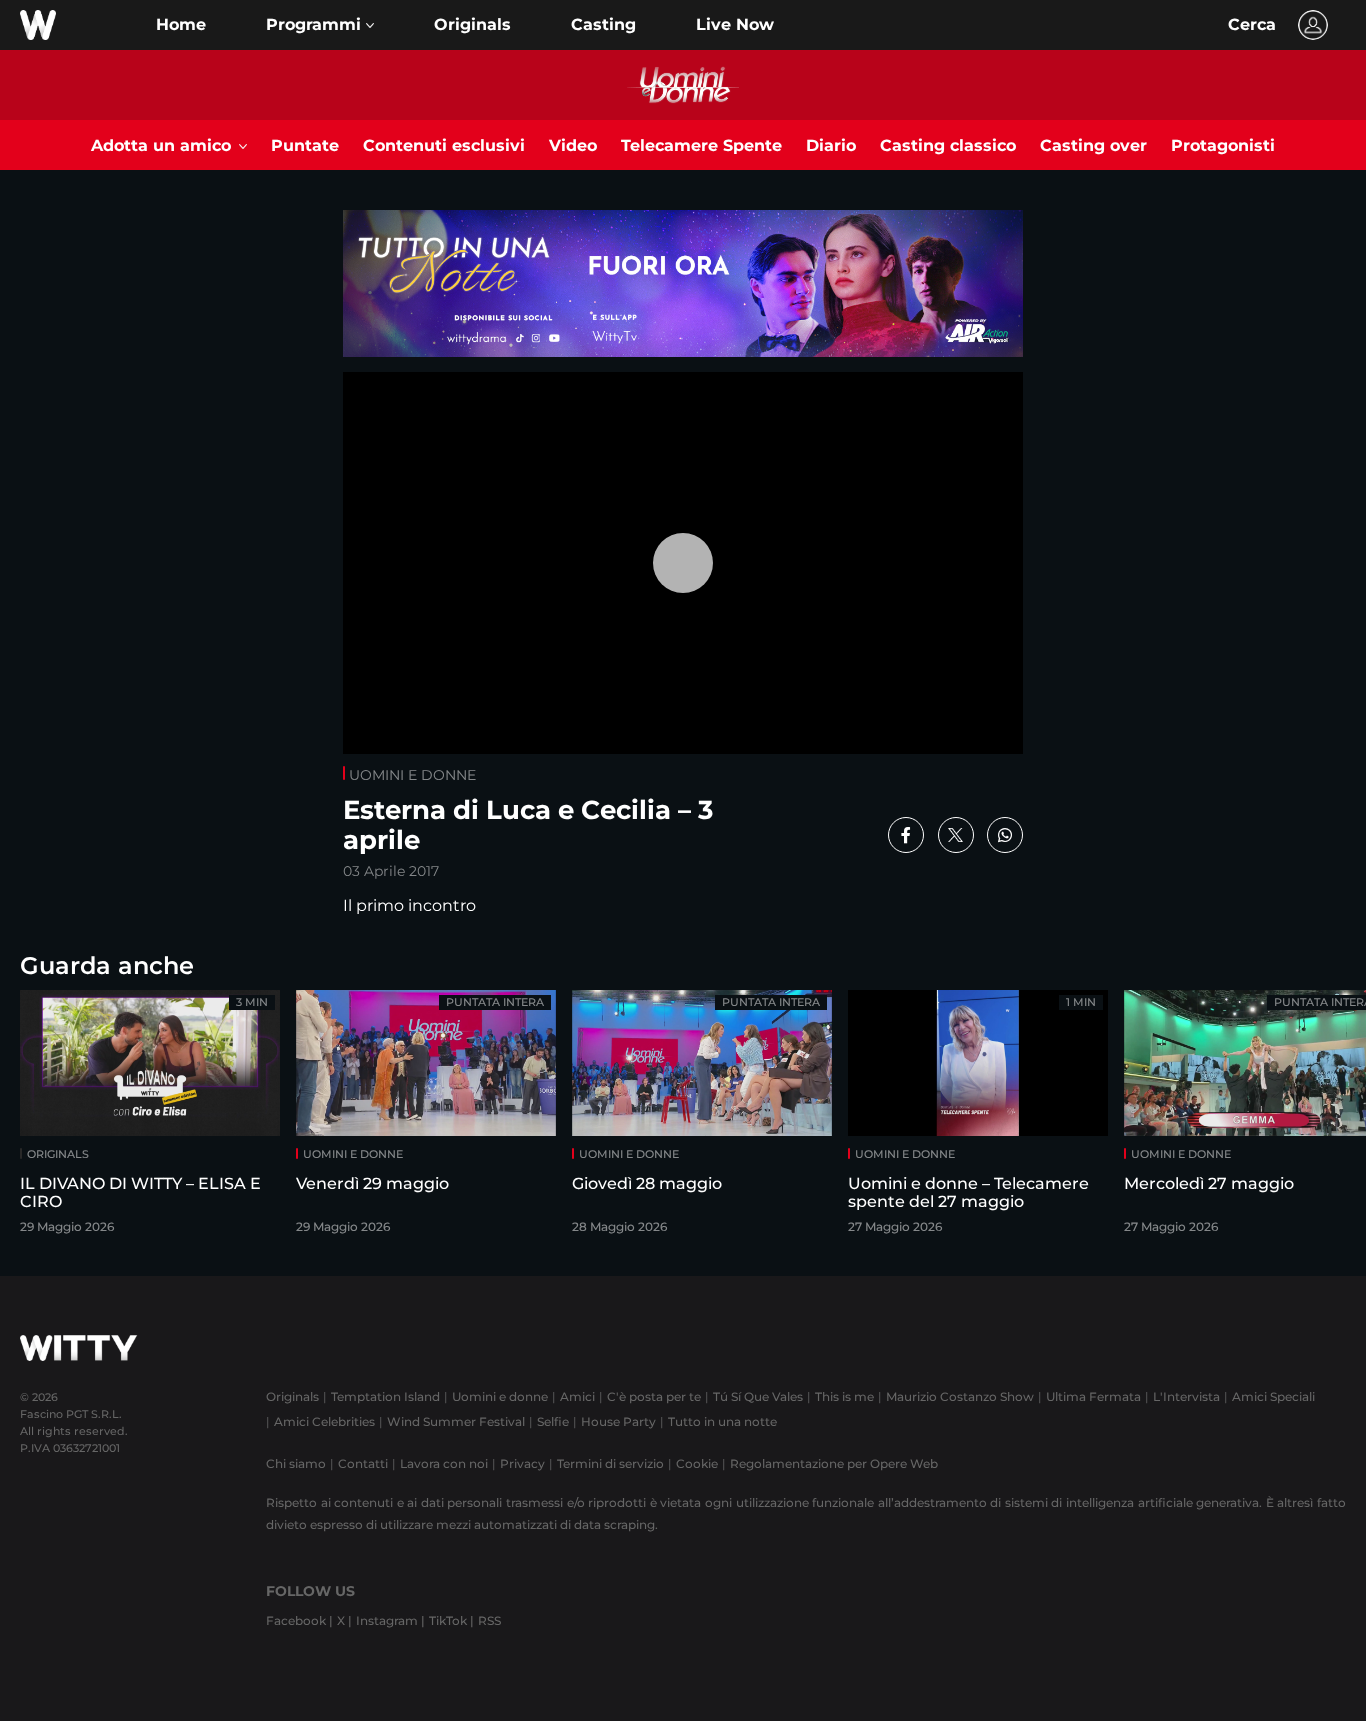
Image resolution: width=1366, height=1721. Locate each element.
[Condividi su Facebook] (906, 835)
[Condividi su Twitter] (956, 835)
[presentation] (1301, 1118)
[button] (320, 25)
